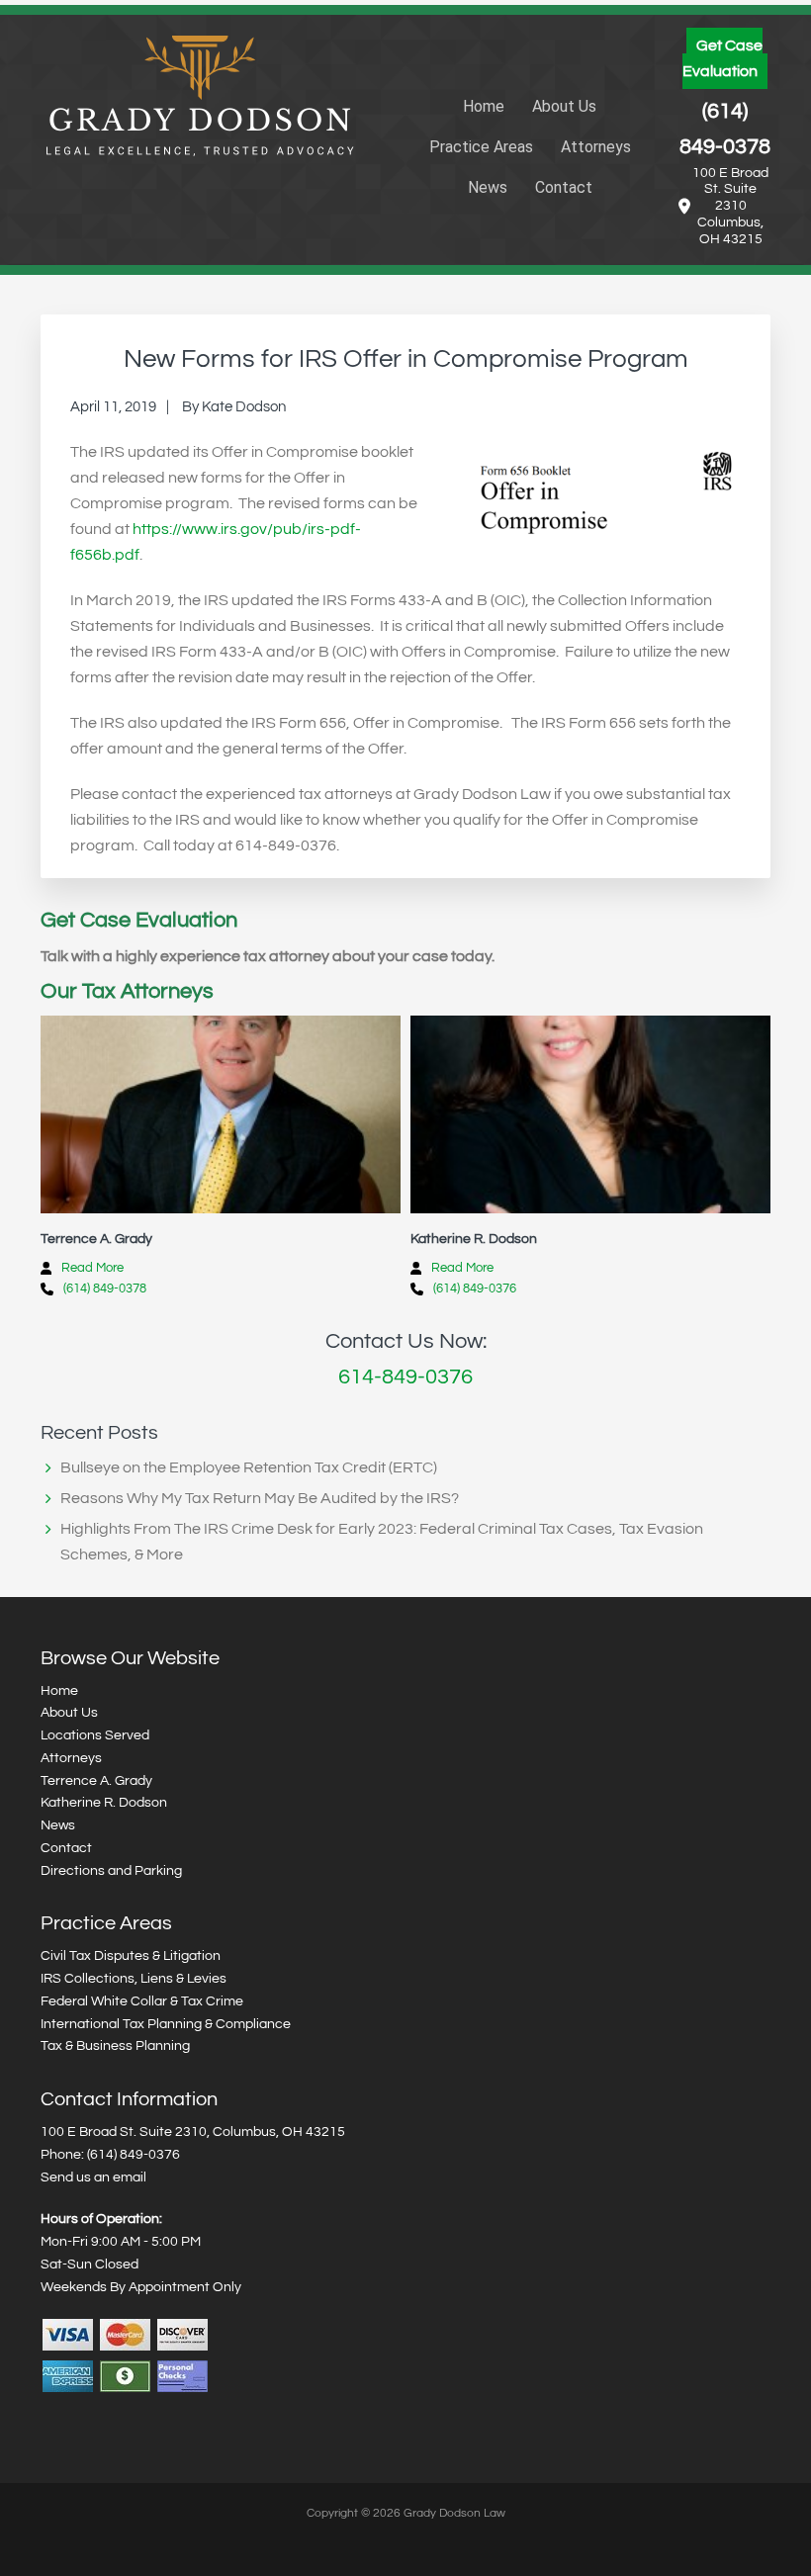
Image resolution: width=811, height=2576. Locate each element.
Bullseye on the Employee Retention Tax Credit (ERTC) (249, 1467)
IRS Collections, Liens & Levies (134, 1979)
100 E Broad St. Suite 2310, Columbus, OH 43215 (193, 2132)
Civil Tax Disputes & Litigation (131, 1956)
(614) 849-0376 (475, 1288)
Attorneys (71, 1758)
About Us (69, 1713)
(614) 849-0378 (725, 129)
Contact (66, 1848)
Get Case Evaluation (723, 58)
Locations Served (95, 1735)
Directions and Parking (111, 1871)
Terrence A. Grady (96, 1781)
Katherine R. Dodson (104, 1803)
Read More (92, 1268)
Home (59, 1691)
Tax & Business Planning (115, 2046)
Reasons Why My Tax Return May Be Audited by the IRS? (260, 1498)
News (58, 1825)
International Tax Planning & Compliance (166, 2024)
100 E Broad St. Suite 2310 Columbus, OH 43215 (730, 206)
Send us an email (93, 2177)
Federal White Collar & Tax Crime (142, 2001)
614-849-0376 (405, 1377)
